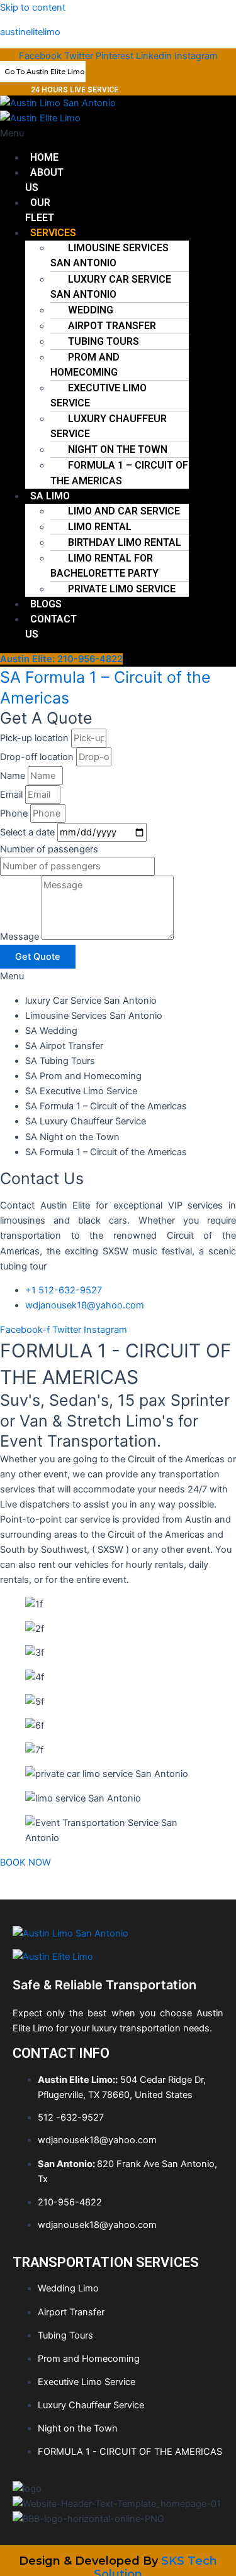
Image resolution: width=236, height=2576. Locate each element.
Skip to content (33, 8)
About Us (44, 180)
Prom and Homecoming (85, 365)
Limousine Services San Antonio (110, 255)
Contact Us (51, 627)
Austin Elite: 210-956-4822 (61, 659)
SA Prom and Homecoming (83, 1076)
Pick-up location (36, 738)
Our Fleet (40, 210)
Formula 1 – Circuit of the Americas (119, 473)
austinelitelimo (30, 32)
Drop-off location (38, 757)
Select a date (29, 832)
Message (21, 937)
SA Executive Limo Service (81, 1091)
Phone (15, 813)
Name (14, 776)
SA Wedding (51, 1031)
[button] (40, 133)
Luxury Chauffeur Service (109, 426)
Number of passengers (49, 849)
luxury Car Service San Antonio (111, 287)
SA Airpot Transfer (64, 1046)
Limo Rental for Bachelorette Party (104, 566)
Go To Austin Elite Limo (44, 72)
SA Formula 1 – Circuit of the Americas (106, 1106)
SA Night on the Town (72, 1137)
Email (13, 795)
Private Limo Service (122, 589)
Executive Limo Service (98, 395)
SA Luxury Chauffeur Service (86, 1121)
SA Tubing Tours (60, 1061)
